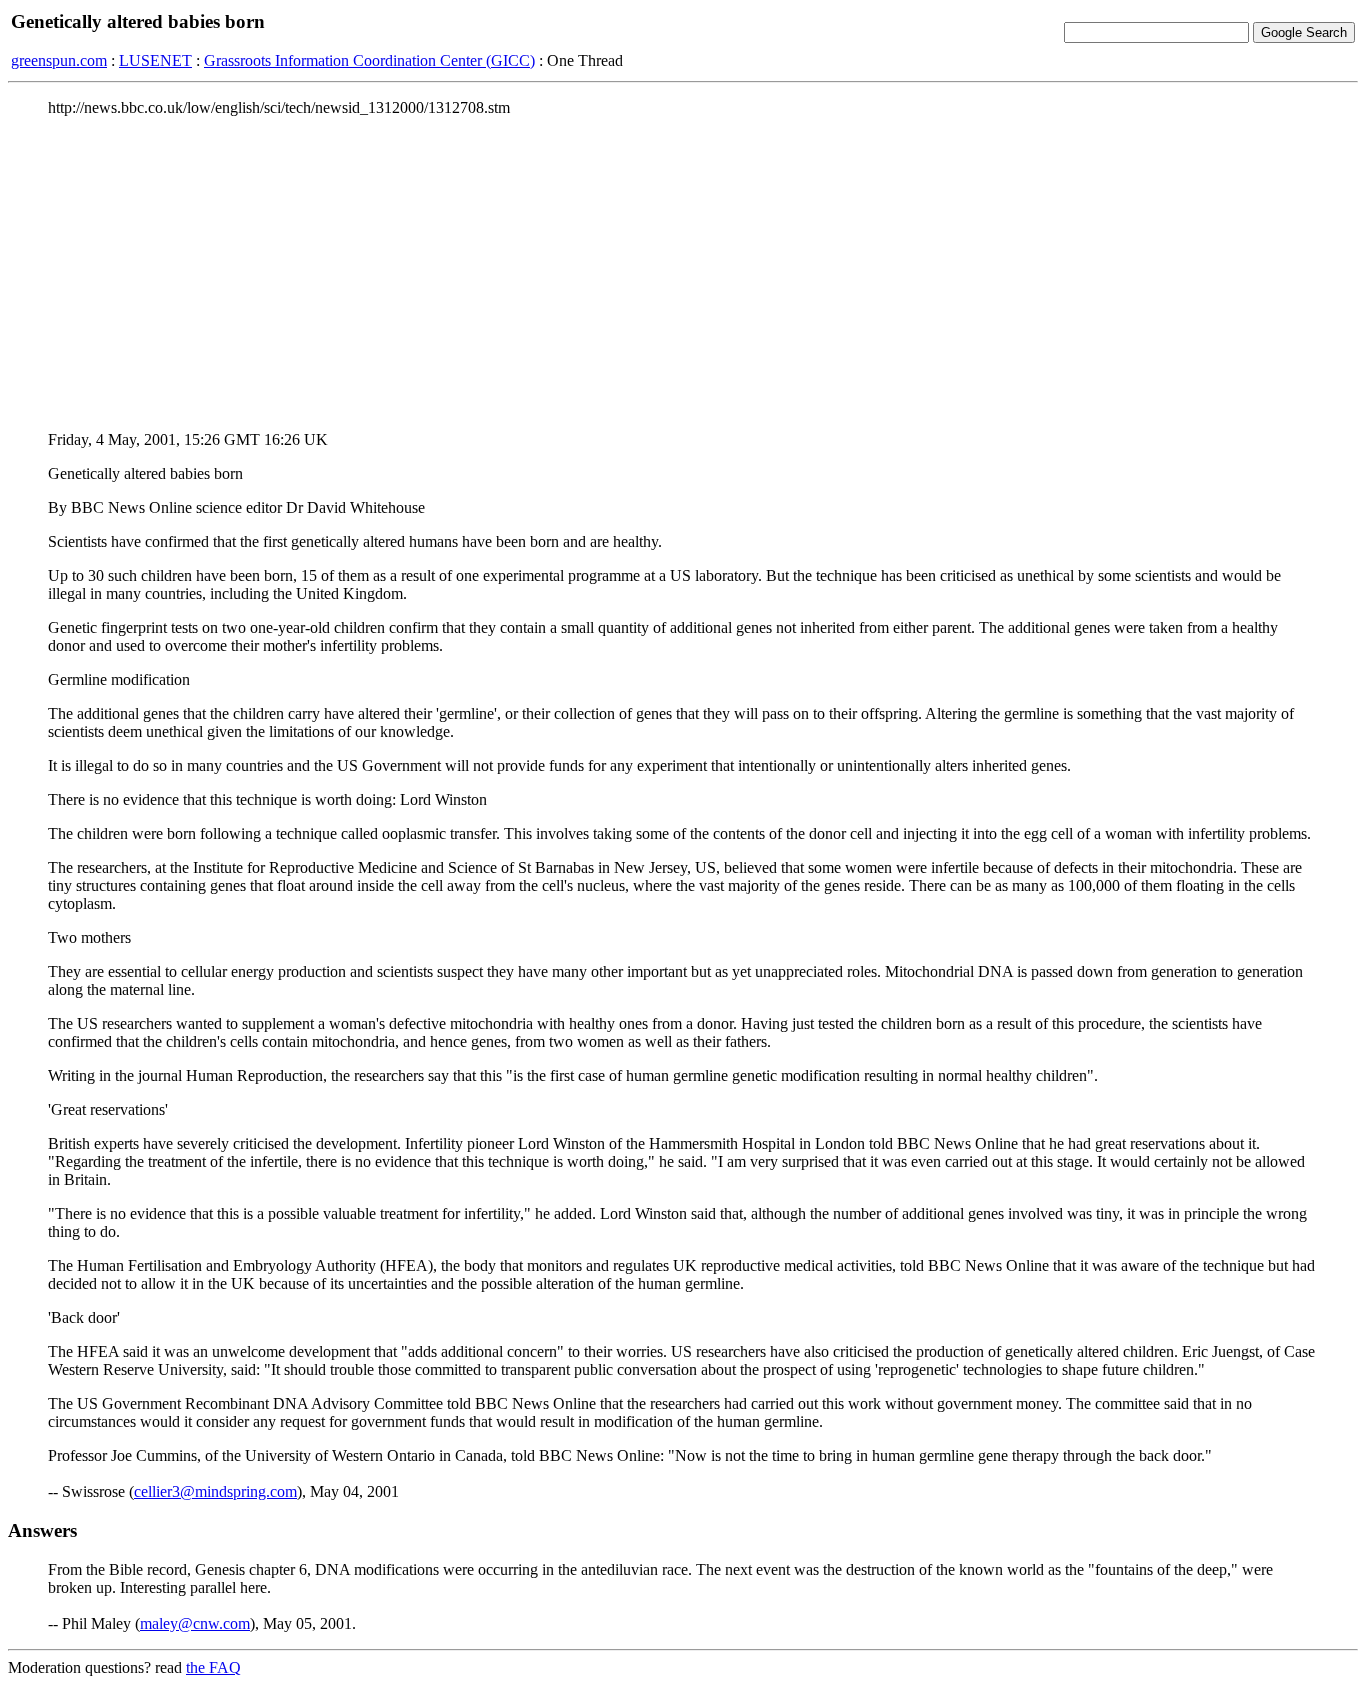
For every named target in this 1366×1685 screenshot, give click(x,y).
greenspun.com (59, 60)
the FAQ (213, 1667)
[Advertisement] (683, 273)
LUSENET (155, 60)
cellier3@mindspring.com (215, 1491)
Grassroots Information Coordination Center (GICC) (369, 60)
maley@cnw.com (195, 1623)
